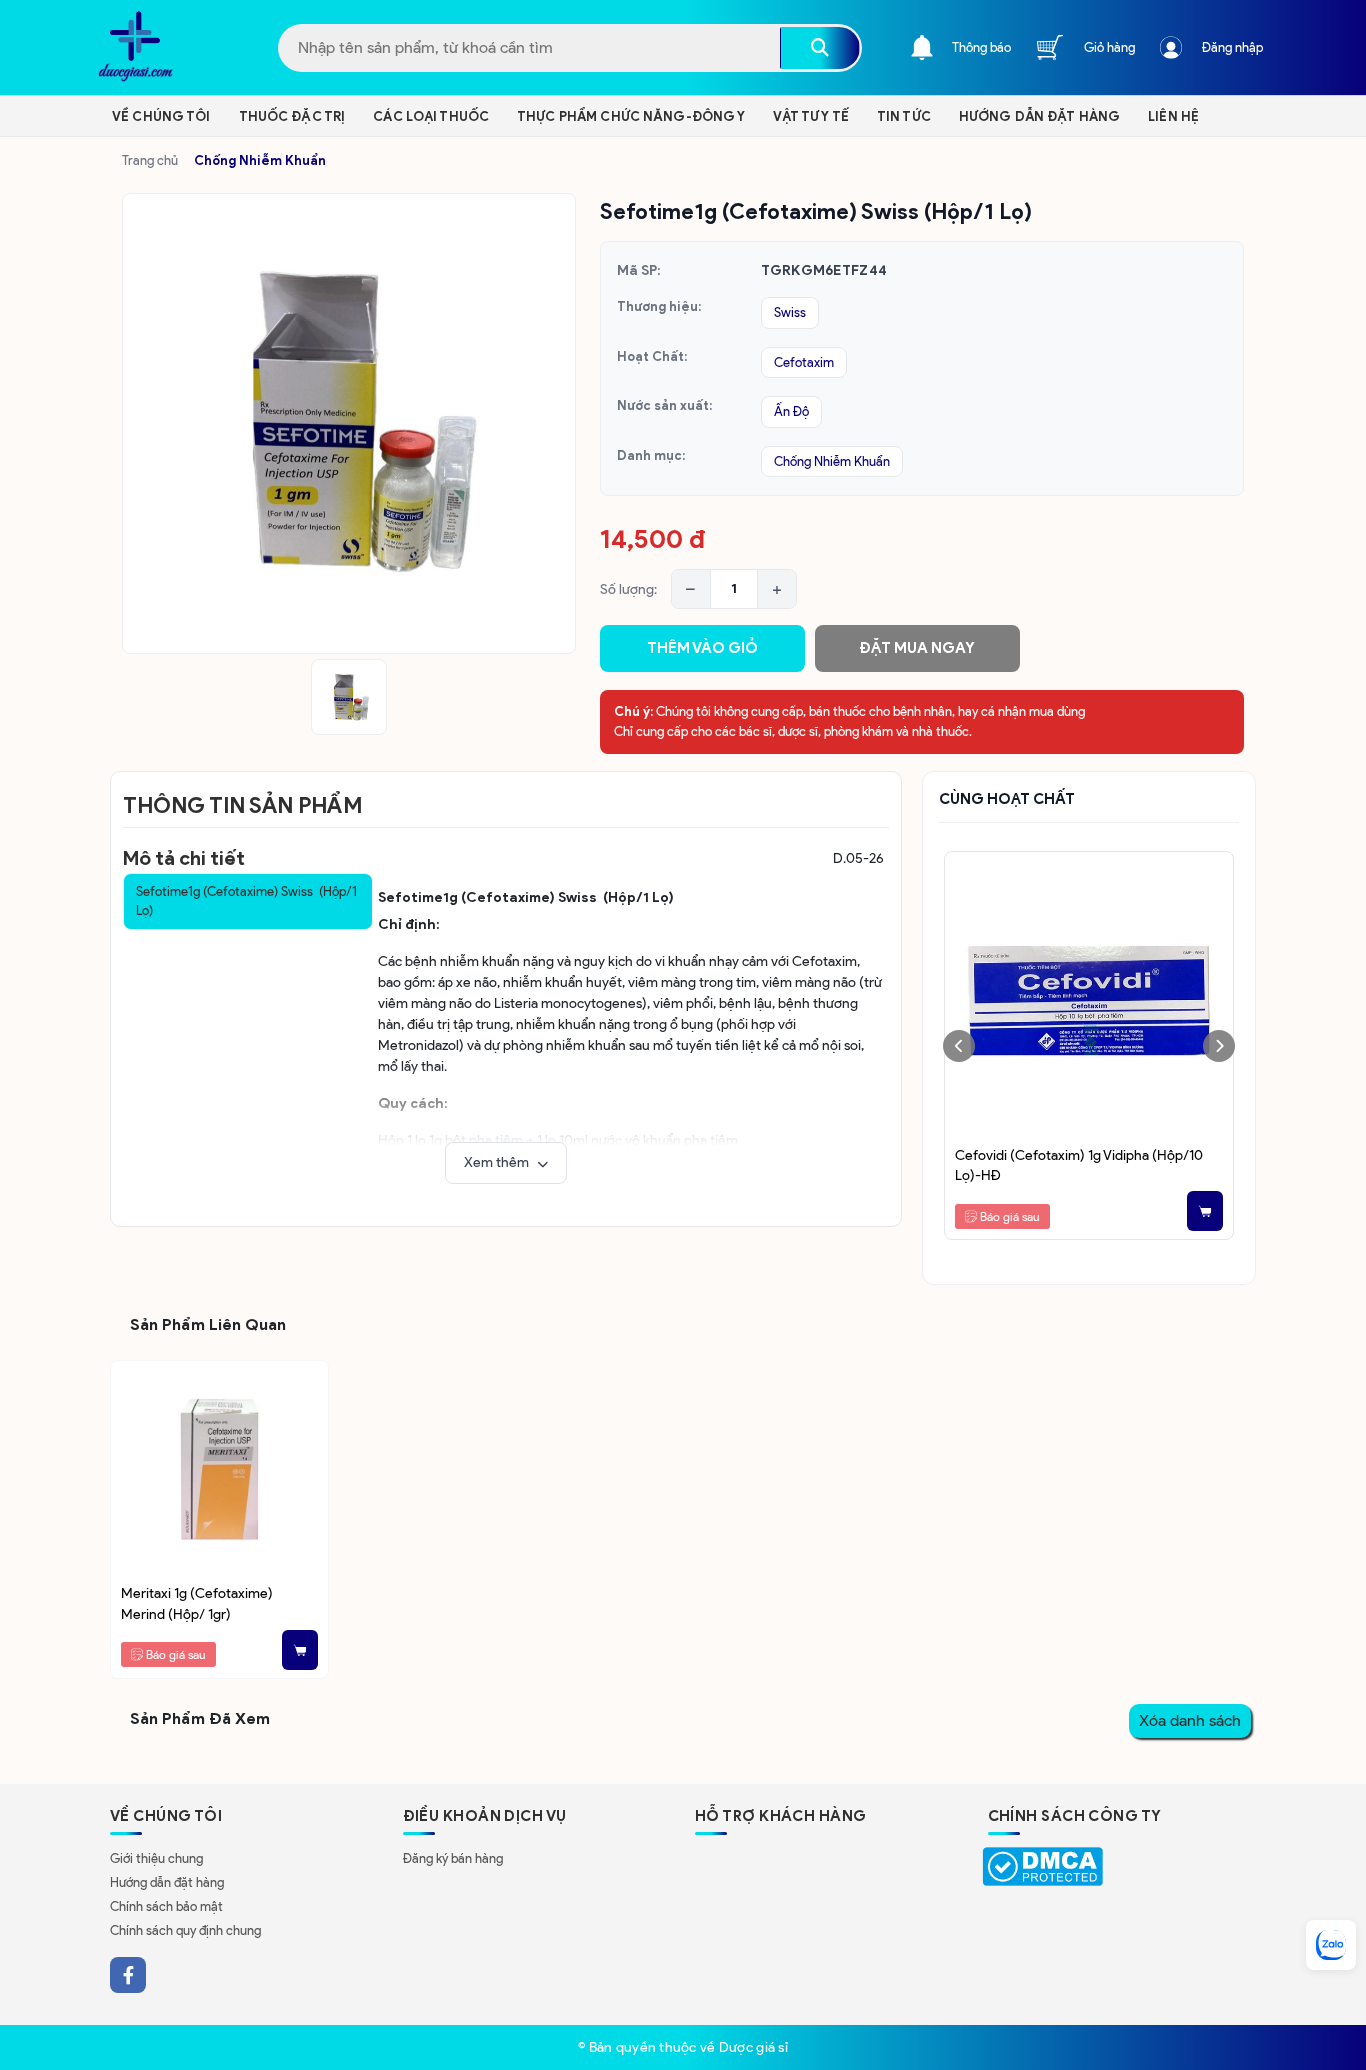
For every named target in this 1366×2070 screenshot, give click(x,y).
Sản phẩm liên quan (208, 1324)
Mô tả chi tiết (184, 858)
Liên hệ (1173, 116)
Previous (959, 1046)
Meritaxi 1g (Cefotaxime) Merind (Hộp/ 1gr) (197, 1603)
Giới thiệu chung (156, 1858)
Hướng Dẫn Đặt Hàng (1039, 116)
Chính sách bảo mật (166, 1906)
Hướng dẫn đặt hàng (167, 1882)
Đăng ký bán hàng (453, 1858)
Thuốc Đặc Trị (292, 116)
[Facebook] (128, 1975)
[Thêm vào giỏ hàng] (1205, 1211)
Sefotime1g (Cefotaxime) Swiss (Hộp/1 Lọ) (246, 901)
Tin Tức (904, 116)
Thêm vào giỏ (702, 648)
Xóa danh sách (1190, 1720)
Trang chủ (150, 160)
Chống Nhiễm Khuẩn (260, 160)
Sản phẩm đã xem (200, 1718)
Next (1219, 1046)
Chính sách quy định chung (185, 1930)
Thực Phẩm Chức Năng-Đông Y (631, 116)
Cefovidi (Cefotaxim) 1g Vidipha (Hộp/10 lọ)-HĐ (1079, 1165)
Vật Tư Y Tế (810, 116)
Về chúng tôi (161, 116)
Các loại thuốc (431, 116)
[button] (506, 1163)
